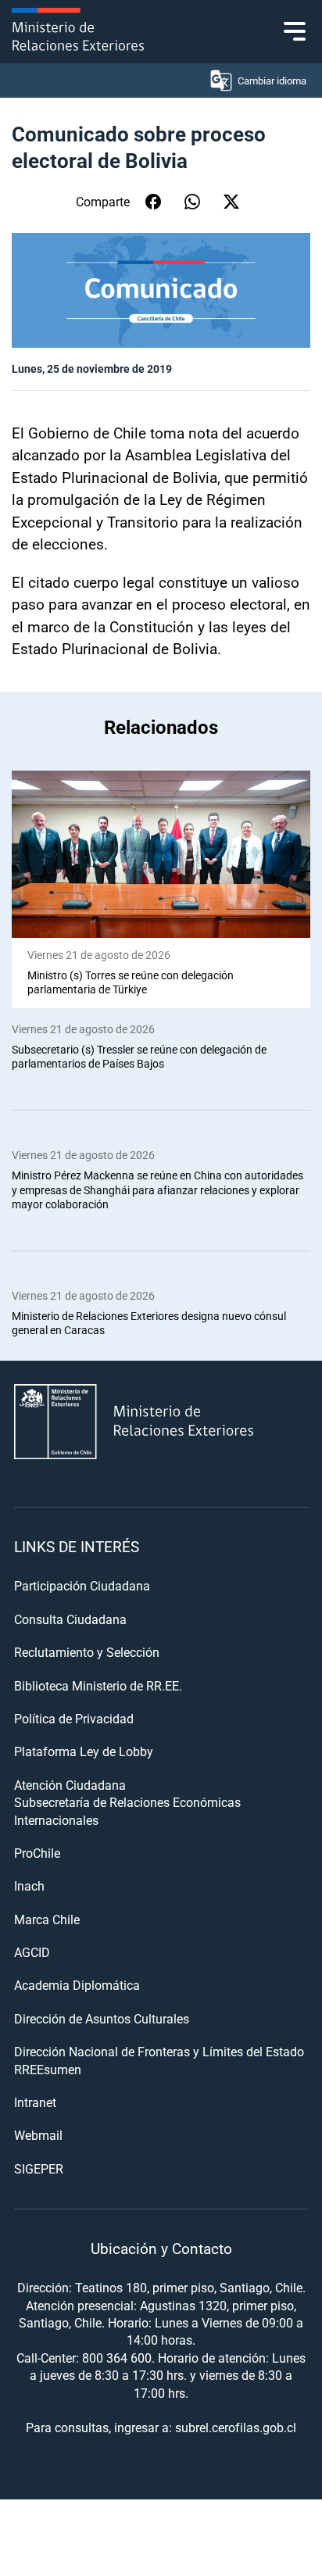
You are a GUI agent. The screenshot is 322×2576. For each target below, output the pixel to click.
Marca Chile (47, 1919)
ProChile (37, 1853)
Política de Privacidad (74, 1718)
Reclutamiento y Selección (87, 1652)
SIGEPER (39, 2168)
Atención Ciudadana (70, 1785)
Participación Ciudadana (82, 1585)
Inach (29, 1885)
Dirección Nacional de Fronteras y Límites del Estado (159, 2051)
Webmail (38, 2135)
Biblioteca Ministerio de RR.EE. (98, 1685)
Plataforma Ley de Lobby (84, 1751)
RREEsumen (48, 2069)
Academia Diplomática (77, 1985)
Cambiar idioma (272, 80)
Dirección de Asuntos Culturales (102, 2018)
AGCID (32, 1952)
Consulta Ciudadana (70, 1619)
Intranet (35, 2102)
